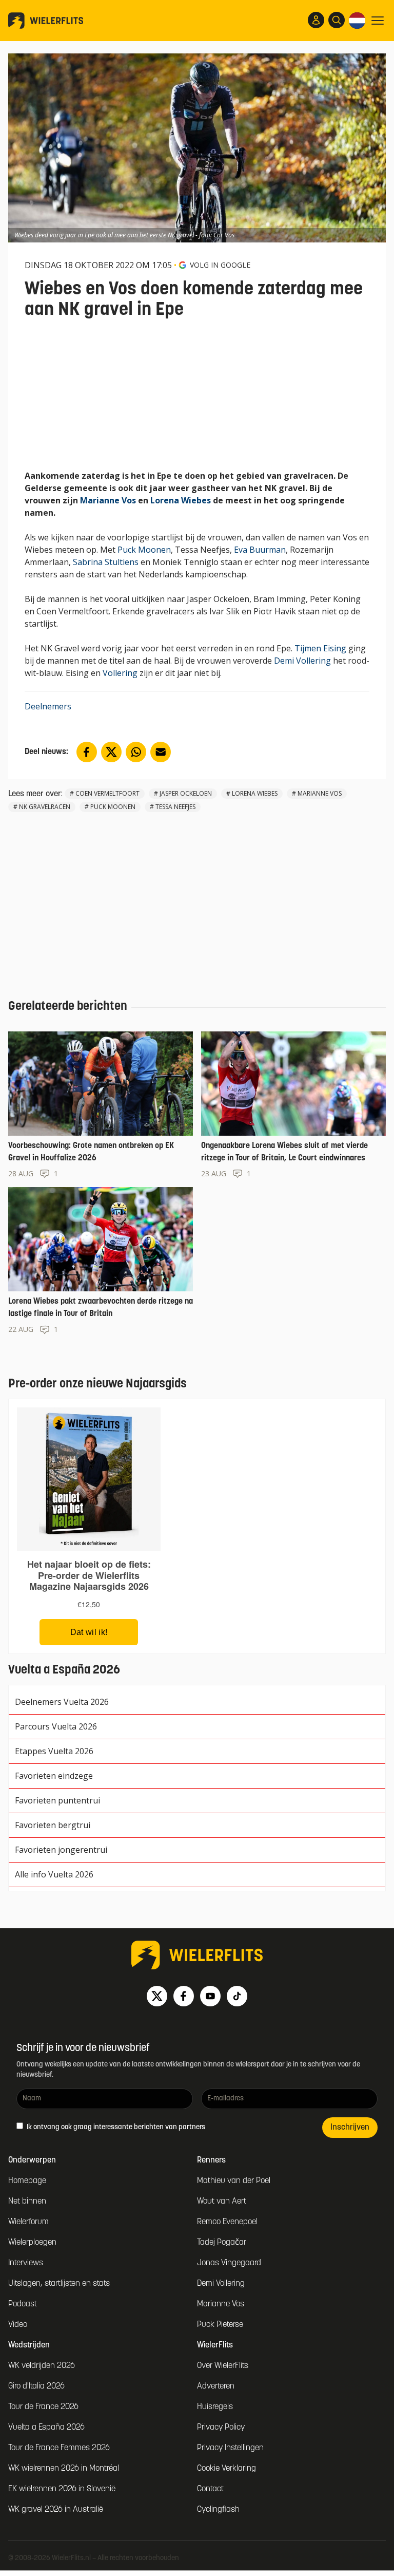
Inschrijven (350, 2128)
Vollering (120, 673)
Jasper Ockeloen (186, 793)
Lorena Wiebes (181, 500)
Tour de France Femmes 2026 (59, 2448)
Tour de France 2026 (43, 2407)
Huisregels (215, 2407)
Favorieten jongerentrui (61, 1850)
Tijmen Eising (320, 648)
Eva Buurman (260, 550)
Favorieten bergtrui (53, 1825)
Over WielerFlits (223, 2366)
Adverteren (216, 2386)
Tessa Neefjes (175, 807)
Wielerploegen (32, 2243)
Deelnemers (48, 706)
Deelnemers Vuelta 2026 (62, 1702)
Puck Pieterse (220, 2325)
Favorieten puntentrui (57, 1800)
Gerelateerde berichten (68, 1007)
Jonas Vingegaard (229, 2263)
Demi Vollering (302, 661)
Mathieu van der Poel (234, 2181)
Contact (210, 2489)
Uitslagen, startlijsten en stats (59, 2284)
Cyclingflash (218, 2510)
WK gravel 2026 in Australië (56, 2510)
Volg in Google (220, 265)
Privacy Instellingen (230, 2448)
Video (18, 2325)
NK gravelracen (45, 807)
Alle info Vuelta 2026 (54, 1874)
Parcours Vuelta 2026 (56, 1726)
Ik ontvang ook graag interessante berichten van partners (115, 2127)
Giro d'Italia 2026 (36, 2386)
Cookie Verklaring (226, 2469)
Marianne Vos (108, 500)
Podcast (23, 2304)
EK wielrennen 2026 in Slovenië (62, 2489)
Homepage (27, 2181)
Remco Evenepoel (227, 2222)
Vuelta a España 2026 (46, 2428)
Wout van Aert (222, 2202)
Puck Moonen (144, 550)
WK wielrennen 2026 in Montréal (64, 2469)
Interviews (26, 2263)
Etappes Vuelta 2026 (54, 1751)
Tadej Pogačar (222, 2243)
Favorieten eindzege (54, 1776)
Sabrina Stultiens (106, 562)
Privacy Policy (221, 2428)
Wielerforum (28, 2222)
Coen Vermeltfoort (107, 793)
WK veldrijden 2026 (42, 2366)
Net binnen (27, 2202)
